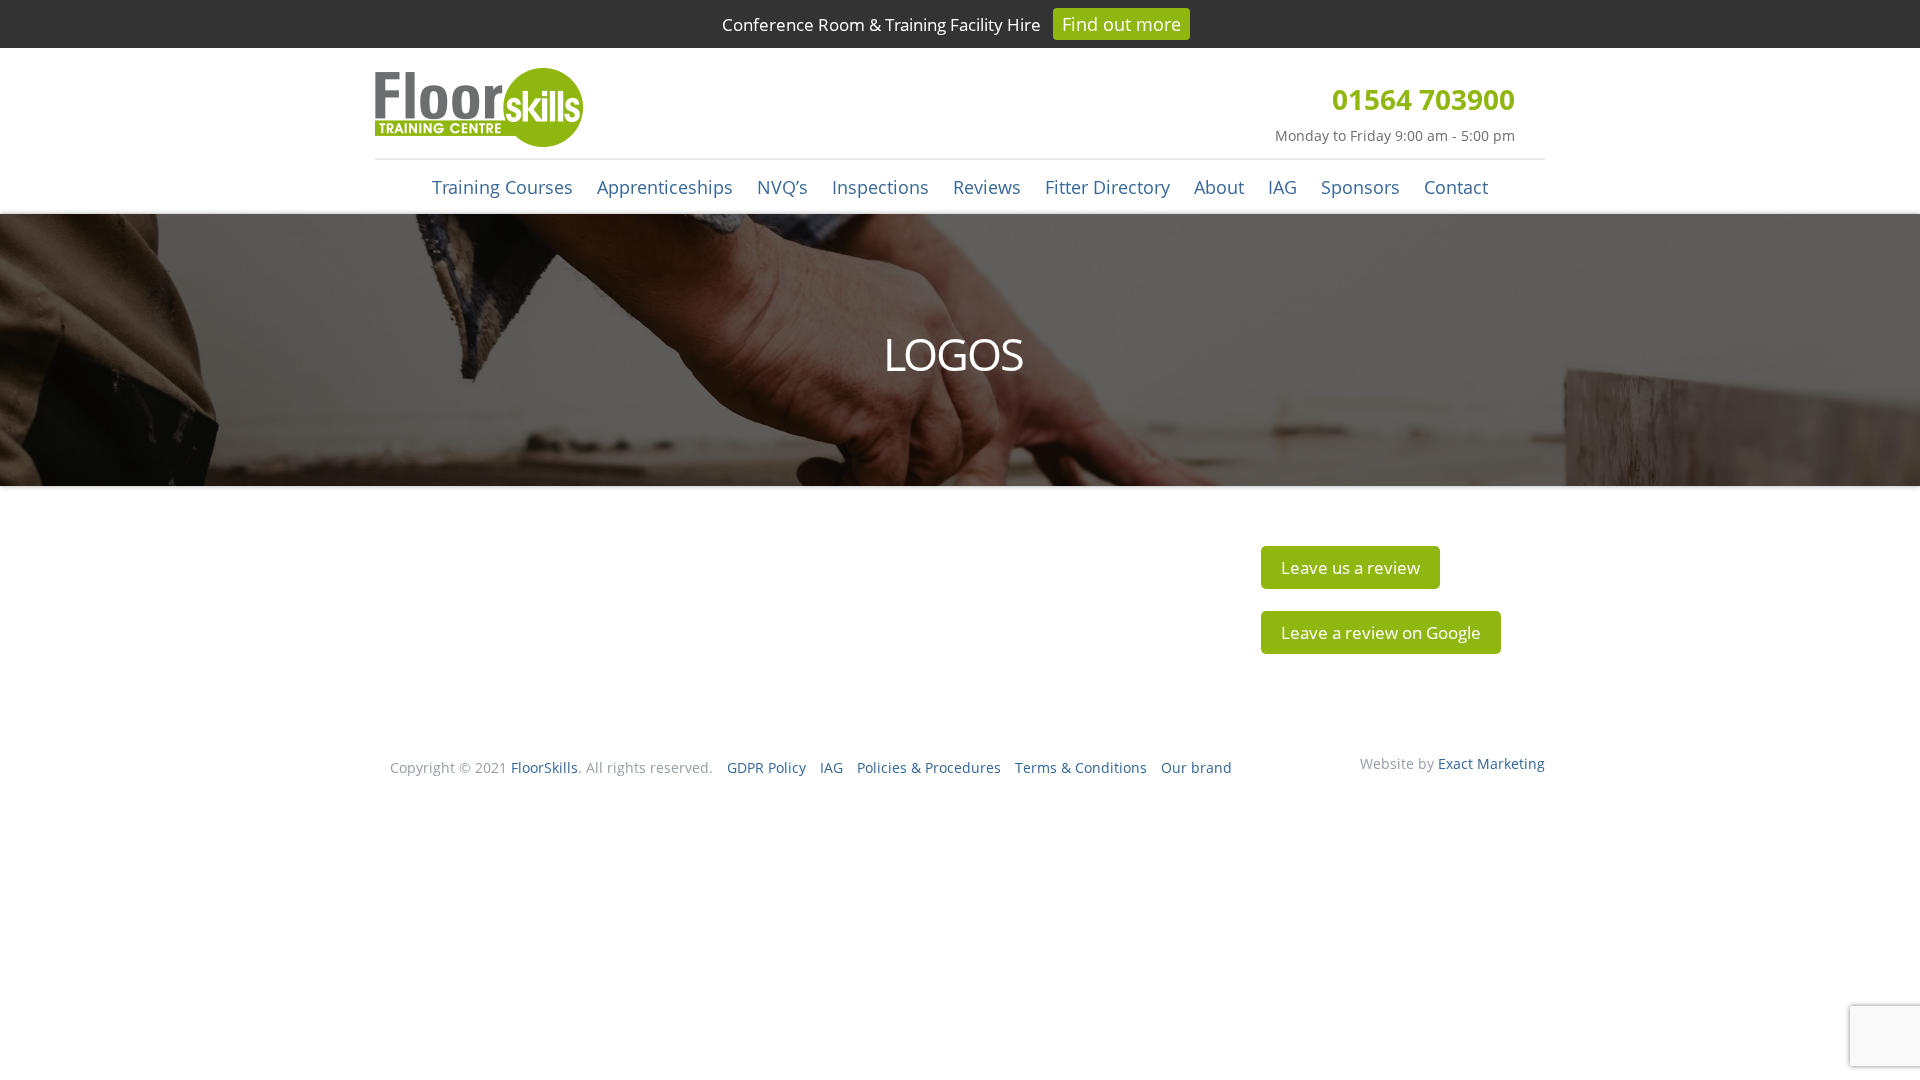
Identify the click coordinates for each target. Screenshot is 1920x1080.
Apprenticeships (665, 187)
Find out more (1121, 24)
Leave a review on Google (1381, 632)
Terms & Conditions (1081, 767)
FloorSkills (544, 767)
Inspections (880, 187)
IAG (1282, 187)
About (1219, 187)
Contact (1456, 187)
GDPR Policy (766, 767)
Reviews (987, 187)
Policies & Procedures (929, 767)
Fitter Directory (1107, 187)
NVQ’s (782, 187)
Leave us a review (1350, 567)
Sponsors (1360, 187)
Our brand (1196, 767)
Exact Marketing (1491, 763)
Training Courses (502, 187)
